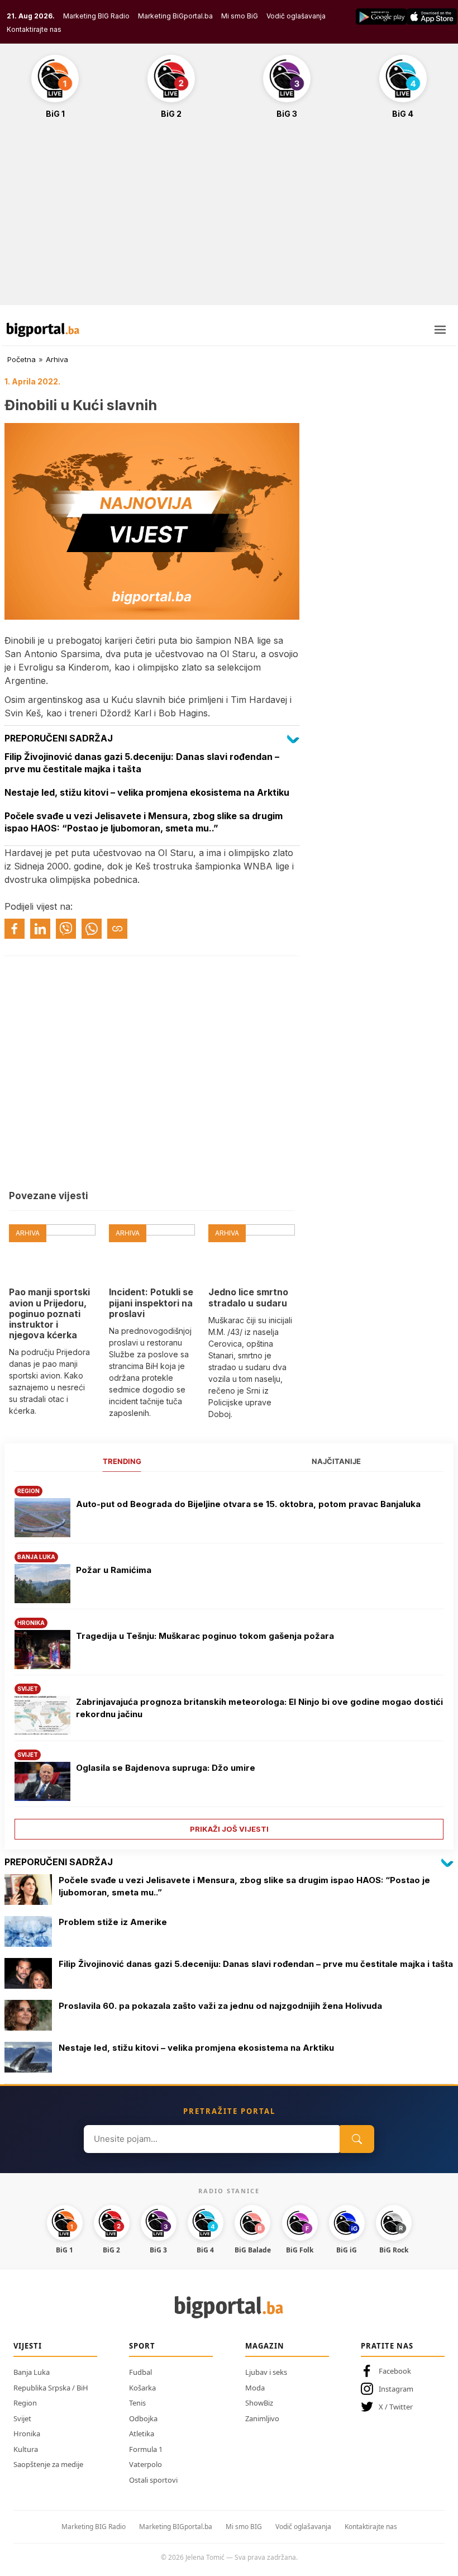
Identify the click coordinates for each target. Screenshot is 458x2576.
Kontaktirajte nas (34, 29)
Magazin (265, 2346)
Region (25, 2403)
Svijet (22, 2418)
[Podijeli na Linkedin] (40, 929)
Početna (22, 359)
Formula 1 (146, 2449)
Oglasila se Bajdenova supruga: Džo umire (166, 1768)
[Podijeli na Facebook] (15, 929)
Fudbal (140, 2372)
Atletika (142, 2434)
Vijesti (28, 2346)
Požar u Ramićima (114, 1570)
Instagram (396, 2389)
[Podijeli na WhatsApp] (92, 929)
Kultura (26, 2449)
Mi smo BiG (240, 16)
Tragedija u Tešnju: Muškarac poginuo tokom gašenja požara (205, 1636)
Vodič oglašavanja (296, 16)
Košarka (142, 2388)
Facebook (395, 2371)
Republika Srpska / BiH (51, 2388)
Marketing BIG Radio (96, 16)
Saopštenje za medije (48, 2464)
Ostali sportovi (153, 2480)
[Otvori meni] (440, 330)
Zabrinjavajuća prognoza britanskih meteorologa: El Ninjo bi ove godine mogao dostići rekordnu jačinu (259, 1708)
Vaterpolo (145, 2464)
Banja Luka (32, 2372)
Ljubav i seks (266, 2372)
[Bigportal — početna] (43, 330)
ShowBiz (259, 2403)
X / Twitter (396, 2407)
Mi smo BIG (244, 2527)
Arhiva (57, 359)
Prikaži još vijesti (229, 1829)
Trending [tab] (122, 1461)
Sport (142, 2346)
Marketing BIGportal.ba (176, 2527)
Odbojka (143, 2418)
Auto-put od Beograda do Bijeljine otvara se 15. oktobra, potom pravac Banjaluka (248, 1504)
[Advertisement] (229, 218)
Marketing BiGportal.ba (175, 16)
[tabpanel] (229, 1659)
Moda (255, 2388)
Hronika (27, 2434)
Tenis (137, 2403)
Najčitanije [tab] (336, 1461)
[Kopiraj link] (117, 929)
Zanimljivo (262, 2418)
